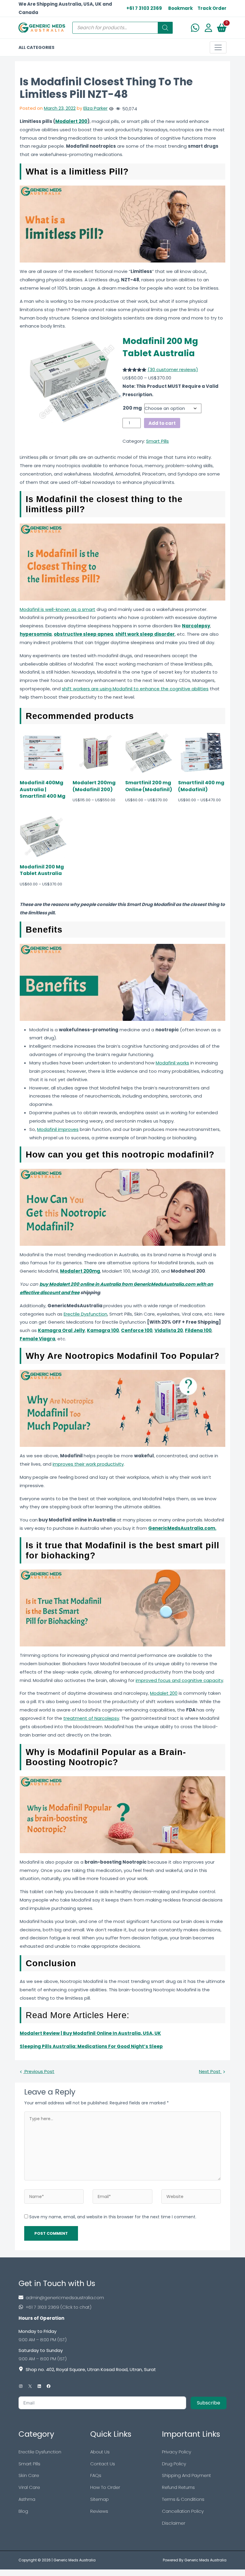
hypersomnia (36, 634)
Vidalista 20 (169, 1330)
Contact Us (103, 2464)
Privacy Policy (177, 2452)
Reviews (99, 2511)
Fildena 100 (198, 1330)
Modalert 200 (71, 121)
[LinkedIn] (39, 2386)
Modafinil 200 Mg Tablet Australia (160, 347)
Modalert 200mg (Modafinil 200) (94, 786)
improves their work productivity (88, 1464)
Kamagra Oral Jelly (61, 1330)
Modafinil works (172, 1063)
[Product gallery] (71, 382)
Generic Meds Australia (75, 2560)
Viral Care (29, 2487)
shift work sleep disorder (145, 634)
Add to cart (162, 423)
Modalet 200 (164, 1693)
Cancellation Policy (183, 2511)
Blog (23, 2511)
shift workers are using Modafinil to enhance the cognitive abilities (135, 689)
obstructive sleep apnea (84, 634)
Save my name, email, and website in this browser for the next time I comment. (113, 2217)
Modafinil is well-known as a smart (58, 609)
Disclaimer (174, 2523)
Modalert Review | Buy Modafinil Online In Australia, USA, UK (90, 2033)
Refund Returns (178, 2487)
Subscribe (209, 2403)
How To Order (105, 2487)
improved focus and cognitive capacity (179, 1680)
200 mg (132, 408)
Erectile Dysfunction (85, 1314)
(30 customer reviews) (173, 369)
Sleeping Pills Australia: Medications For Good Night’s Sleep (91, 2046)
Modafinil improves (58, 1129)
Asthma (27, 2499)
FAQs (96, 2475)
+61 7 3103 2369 (144, 8)
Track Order (212, 8)
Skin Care (29, 2475)
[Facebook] (49, 2386)
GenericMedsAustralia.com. (182, 1528)
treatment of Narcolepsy (91, 1718)
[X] (30, 2386)
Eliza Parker (95, 108)
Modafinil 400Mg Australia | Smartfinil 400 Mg (43, 790)
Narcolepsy (196, 626)
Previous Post (39, 2071)
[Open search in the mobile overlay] (122, 28)
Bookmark (180, 8)
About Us (100, 2452)
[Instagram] (21, 2386)
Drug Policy (174, 2464)
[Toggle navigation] (218, 47)
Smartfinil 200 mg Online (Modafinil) (149, 786)
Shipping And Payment (186, 2475)
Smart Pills (157, 441)
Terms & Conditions (183, 2499)
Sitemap (99, 2499)
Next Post (210, 2071)
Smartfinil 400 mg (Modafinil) (201, 786)
